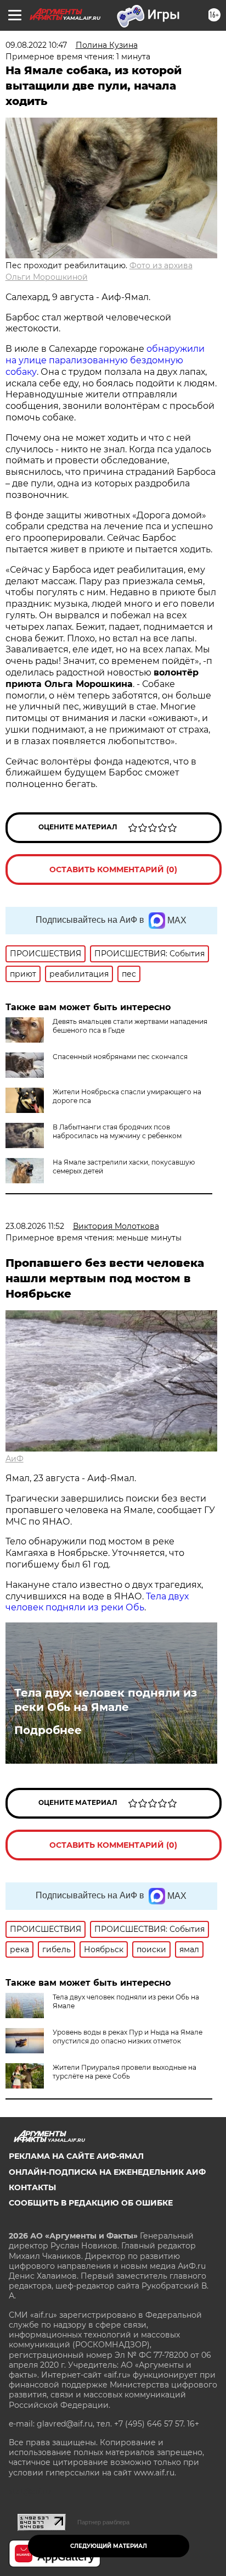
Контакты (32, 2187)
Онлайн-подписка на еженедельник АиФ (107, 2172)
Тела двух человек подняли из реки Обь (97, 1602)
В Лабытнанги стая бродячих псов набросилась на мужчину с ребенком (117, 1131)
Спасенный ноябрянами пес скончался (120, 1057)
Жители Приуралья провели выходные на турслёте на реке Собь (125, 2072)
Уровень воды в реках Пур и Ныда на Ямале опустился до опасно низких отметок (128, 2037)
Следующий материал (109, 2546)
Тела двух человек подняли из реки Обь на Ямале (106, 1700)
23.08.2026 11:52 (35, 1226)
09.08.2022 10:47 (36, 45)
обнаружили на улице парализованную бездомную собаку (105, 360)
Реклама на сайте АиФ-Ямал (76, 2156)
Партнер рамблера (103, 2522)
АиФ (15, 1459)
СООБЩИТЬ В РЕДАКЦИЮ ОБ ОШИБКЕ (91, 2203)
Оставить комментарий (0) (113, 869)
